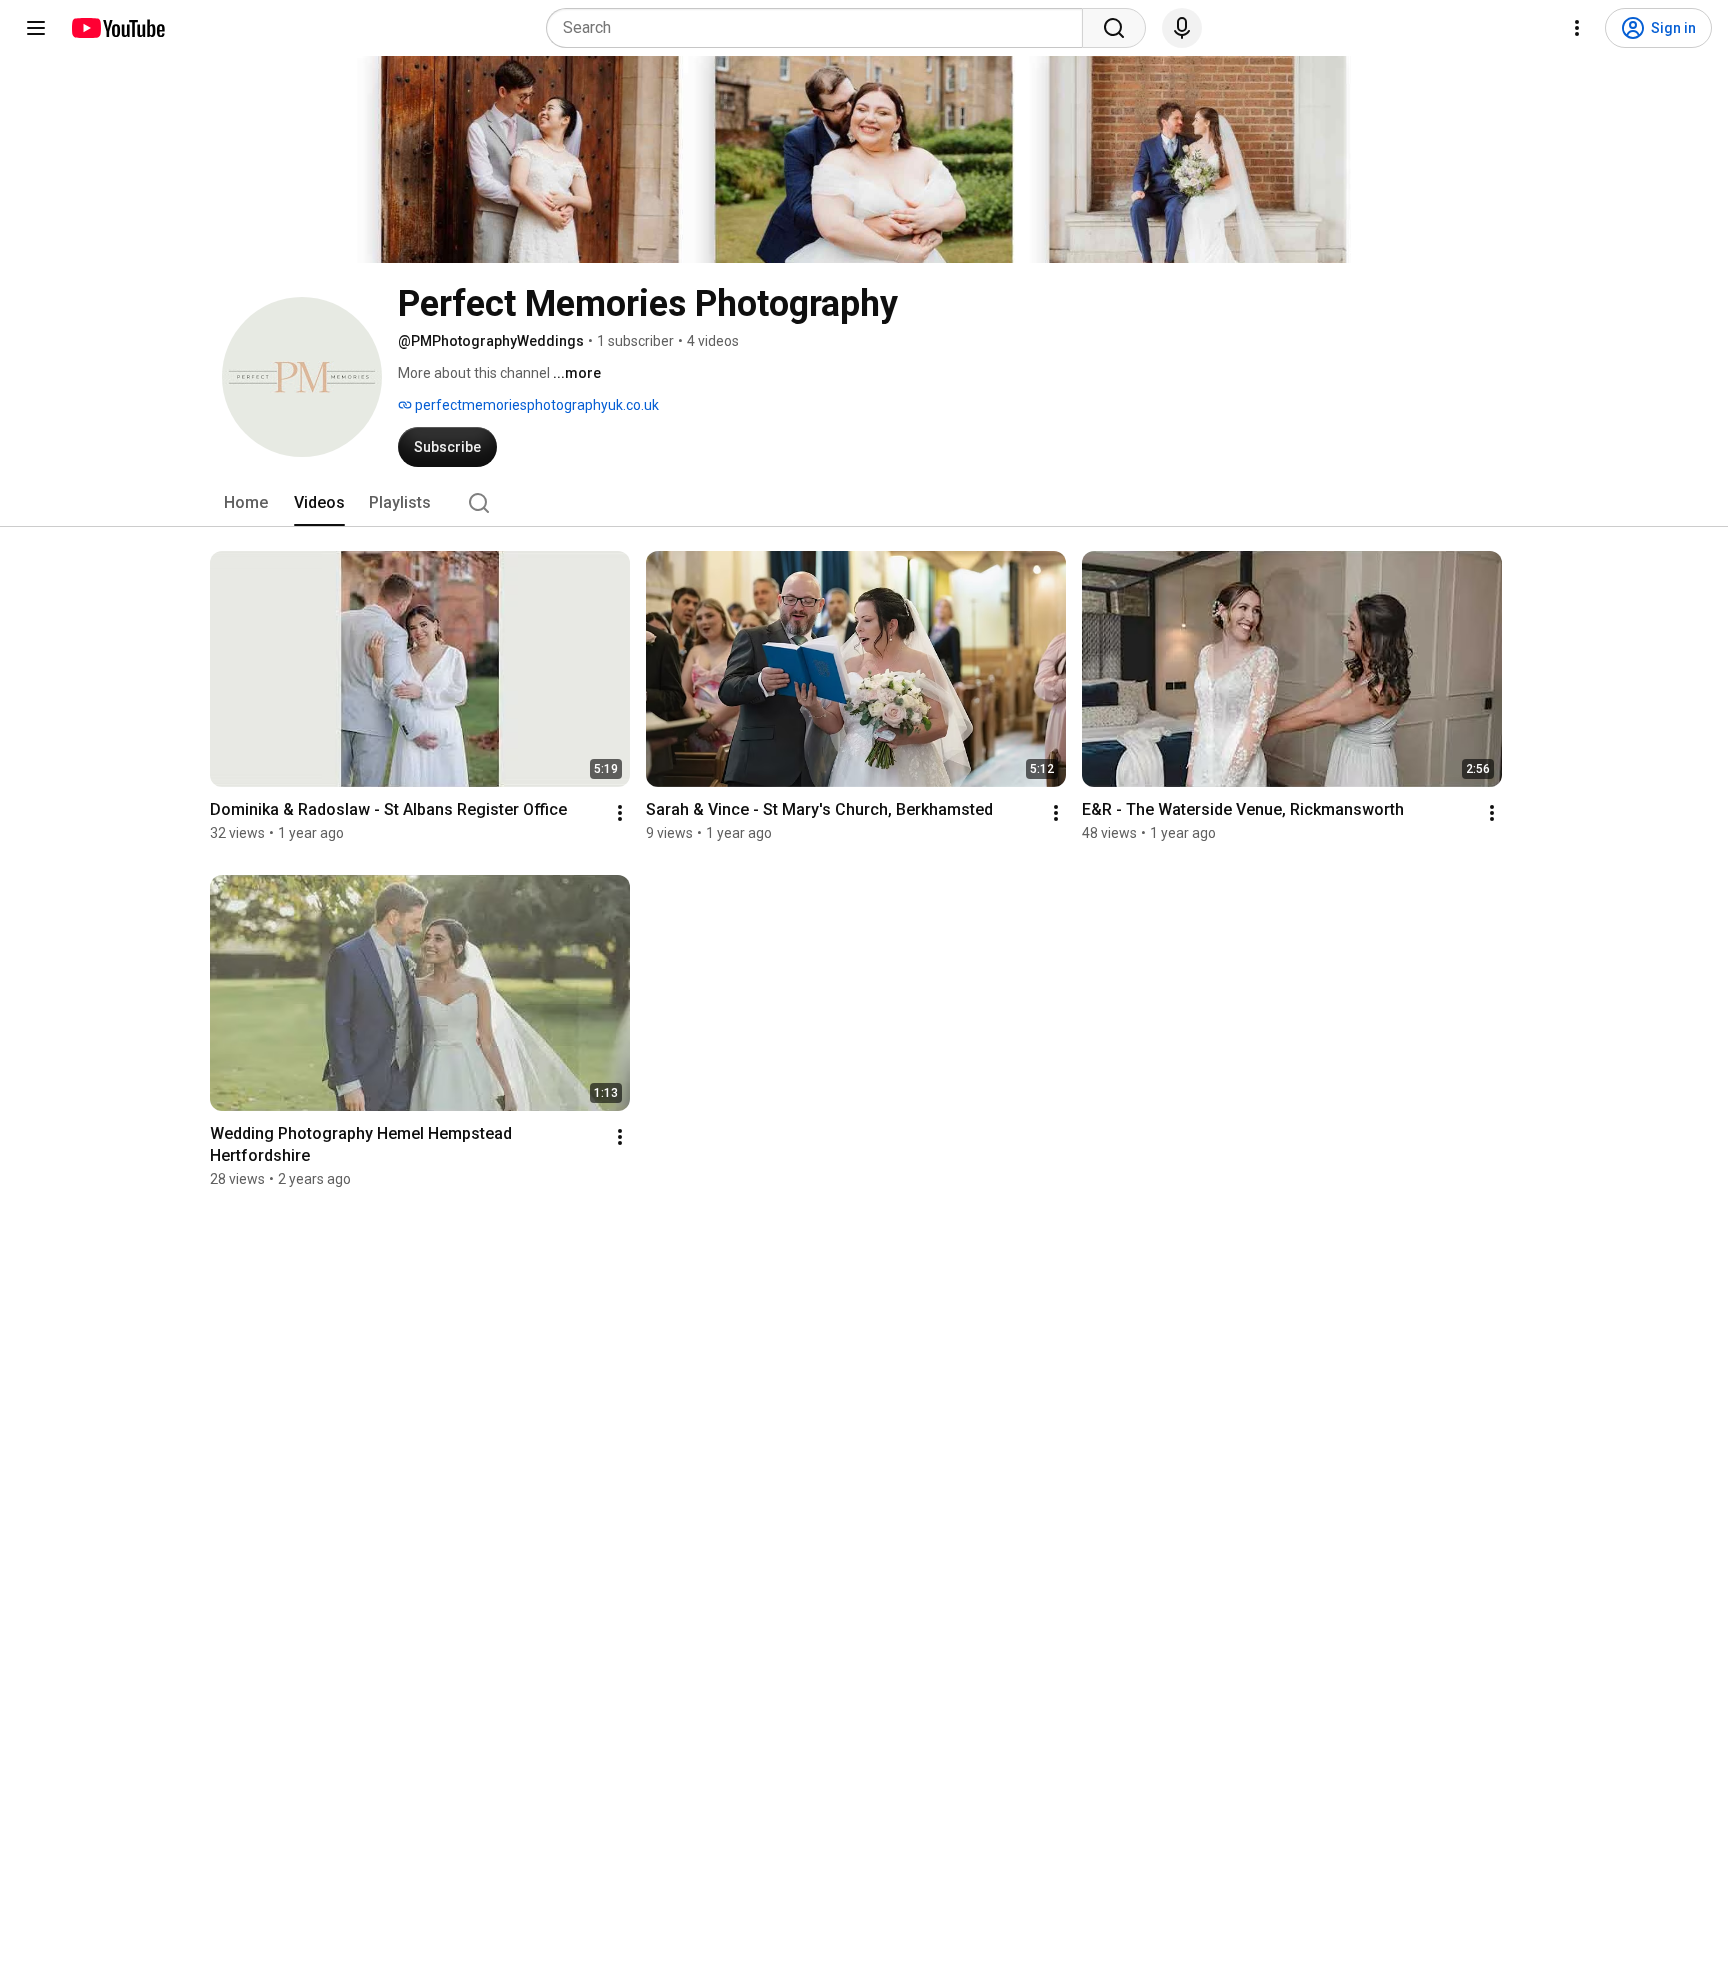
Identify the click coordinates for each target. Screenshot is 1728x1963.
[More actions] (620, 813)
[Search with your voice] (1182, 28)
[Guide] (36, 28)
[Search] (1114, 28)
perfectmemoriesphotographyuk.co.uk (535, 405)
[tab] (246, 503)
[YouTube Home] (117, 28)
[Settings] (1577, 28)
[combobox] (820, 28)
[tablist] (864, 503)
